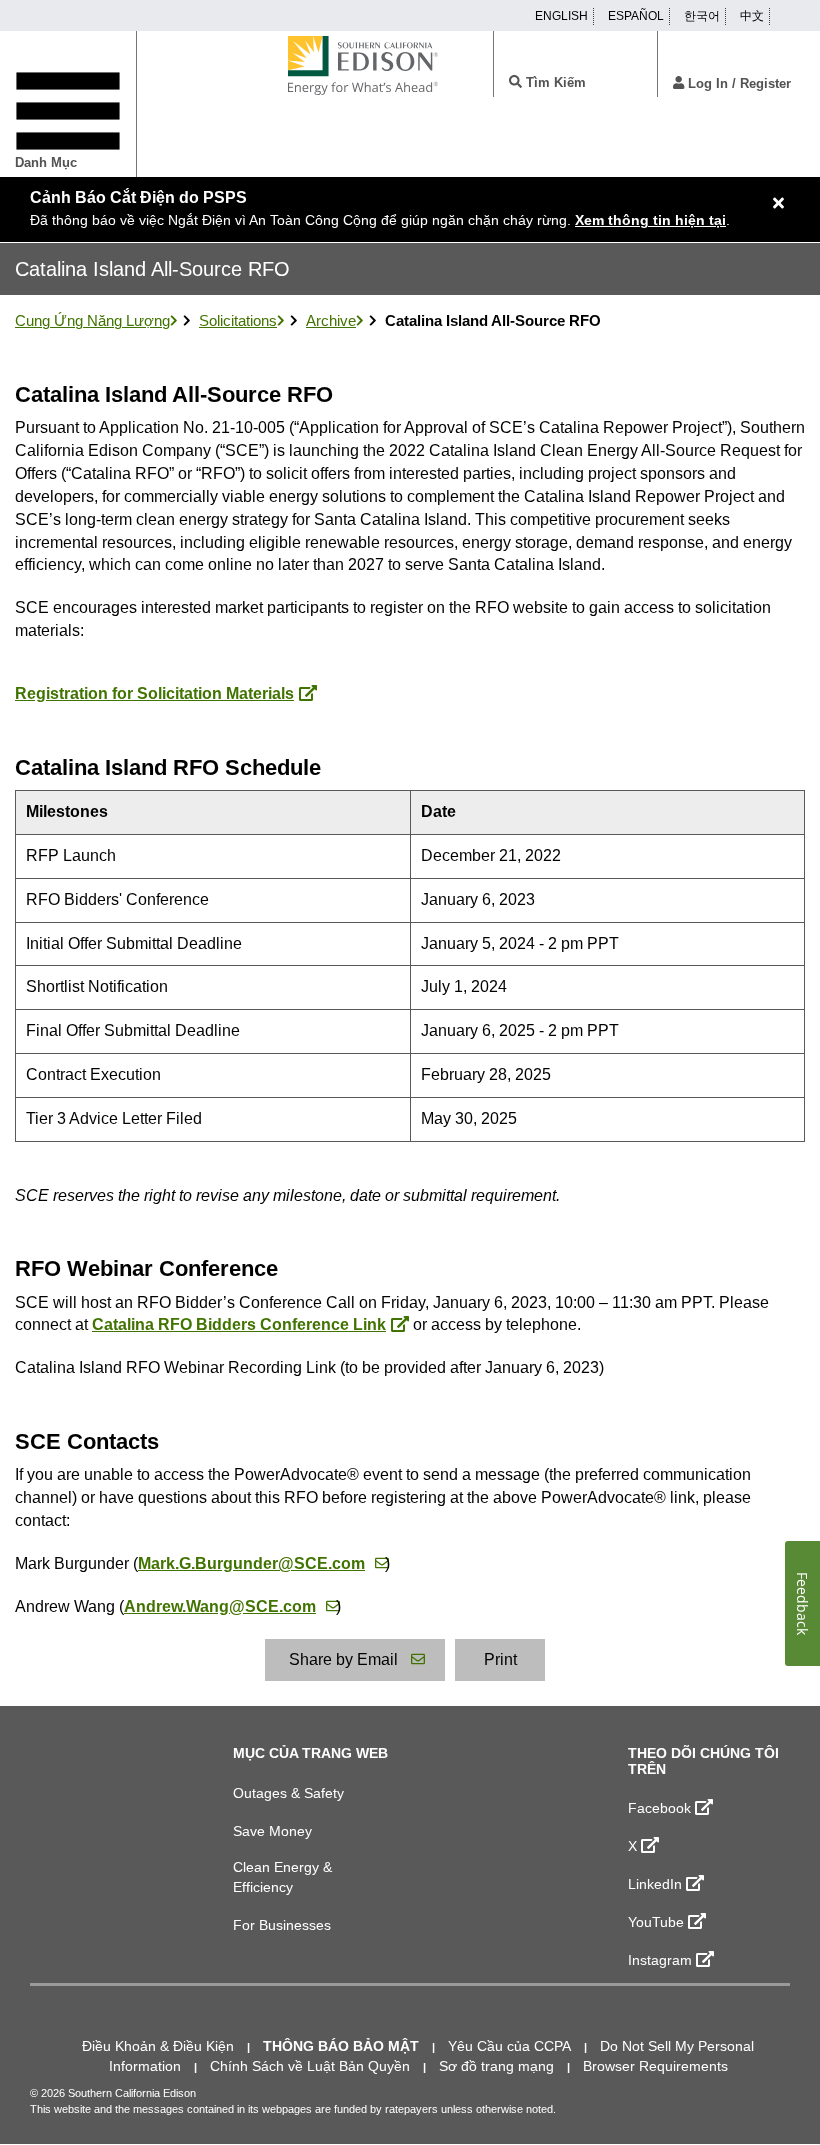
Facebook (659, 1808)
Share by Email (343, 1659)
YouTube (656, 1922)
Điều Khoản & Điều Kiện (158, 2046)
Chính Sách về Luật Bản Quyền (310, 2066)
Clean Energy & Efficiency (282, 1877)
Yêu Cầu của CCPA (509, 2046)
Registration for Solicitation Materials (154, 693)
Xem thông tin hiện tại (650, 220)
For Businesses (282, 1925)
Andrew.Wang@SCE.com (220, 1606)
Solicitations (238, 320)
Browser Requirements (655, 2066)
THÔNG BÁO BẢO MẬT (341, 2046)
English (561, 16)
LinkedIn (655, 1884)
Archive (331, 320)
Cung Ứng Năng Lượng (92, 320)
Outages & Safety (288, 1793)
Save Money (272, 1831)
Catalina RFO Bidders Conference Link (239, 1324)
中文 (752, 16)
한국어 (702, 16)
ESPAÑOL (636, 16)
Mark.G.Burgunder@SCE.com (251, 1563)
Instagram (660, 1960)
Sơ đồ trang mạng (496, 2066)
